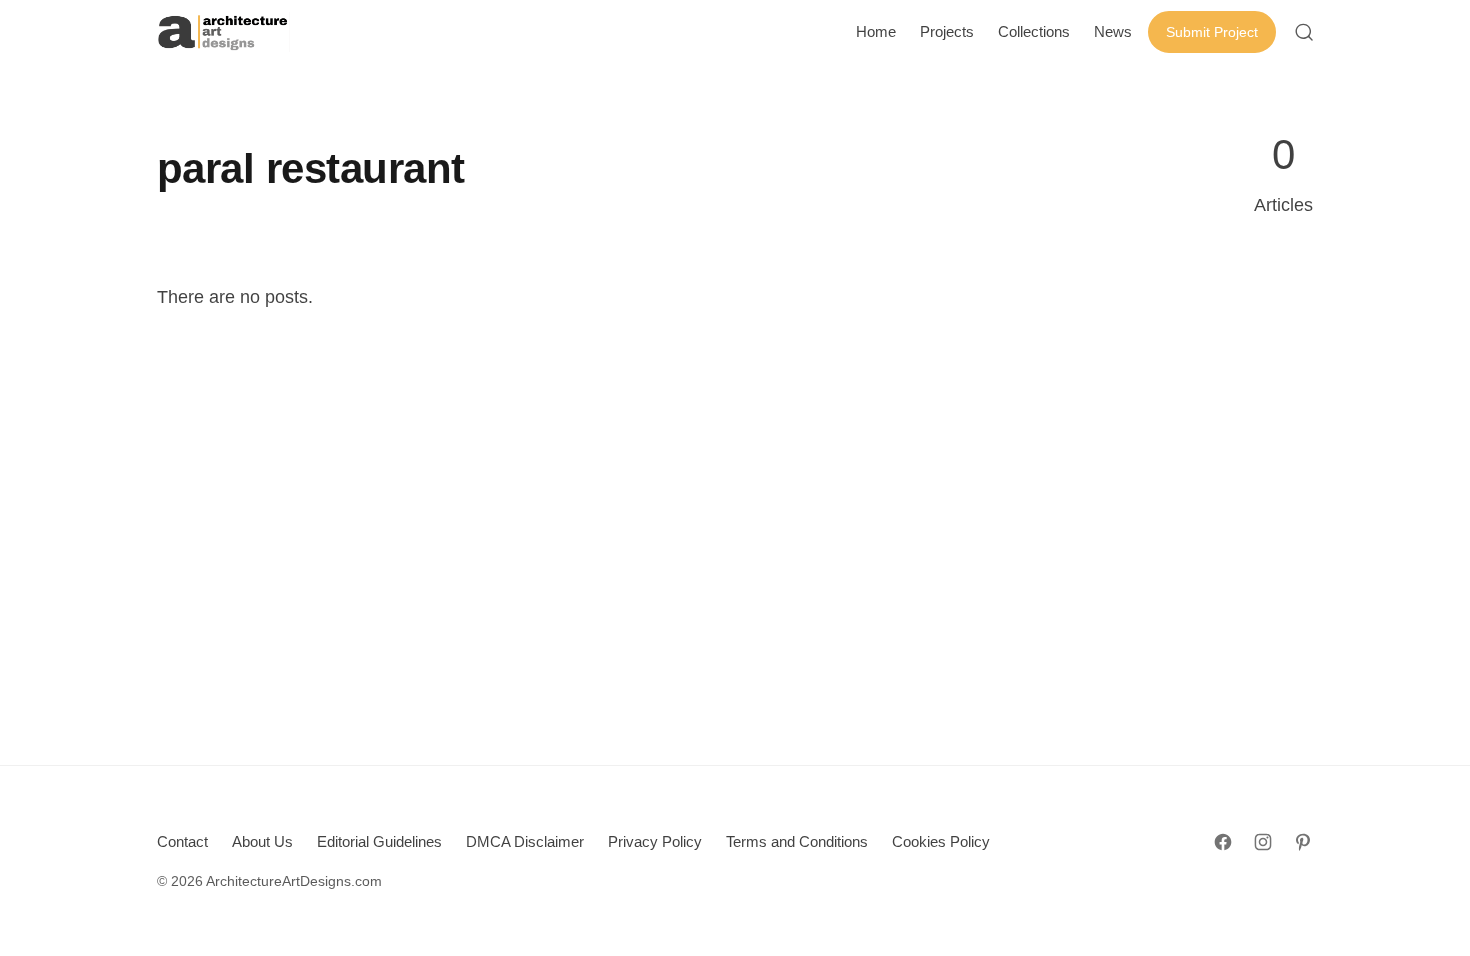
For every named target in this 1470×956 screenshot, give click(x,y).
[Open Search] (1304, 32)
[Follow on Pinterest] (1303, 842)
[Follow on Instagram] (1263, 842)
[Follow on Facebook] (1223, 842)
